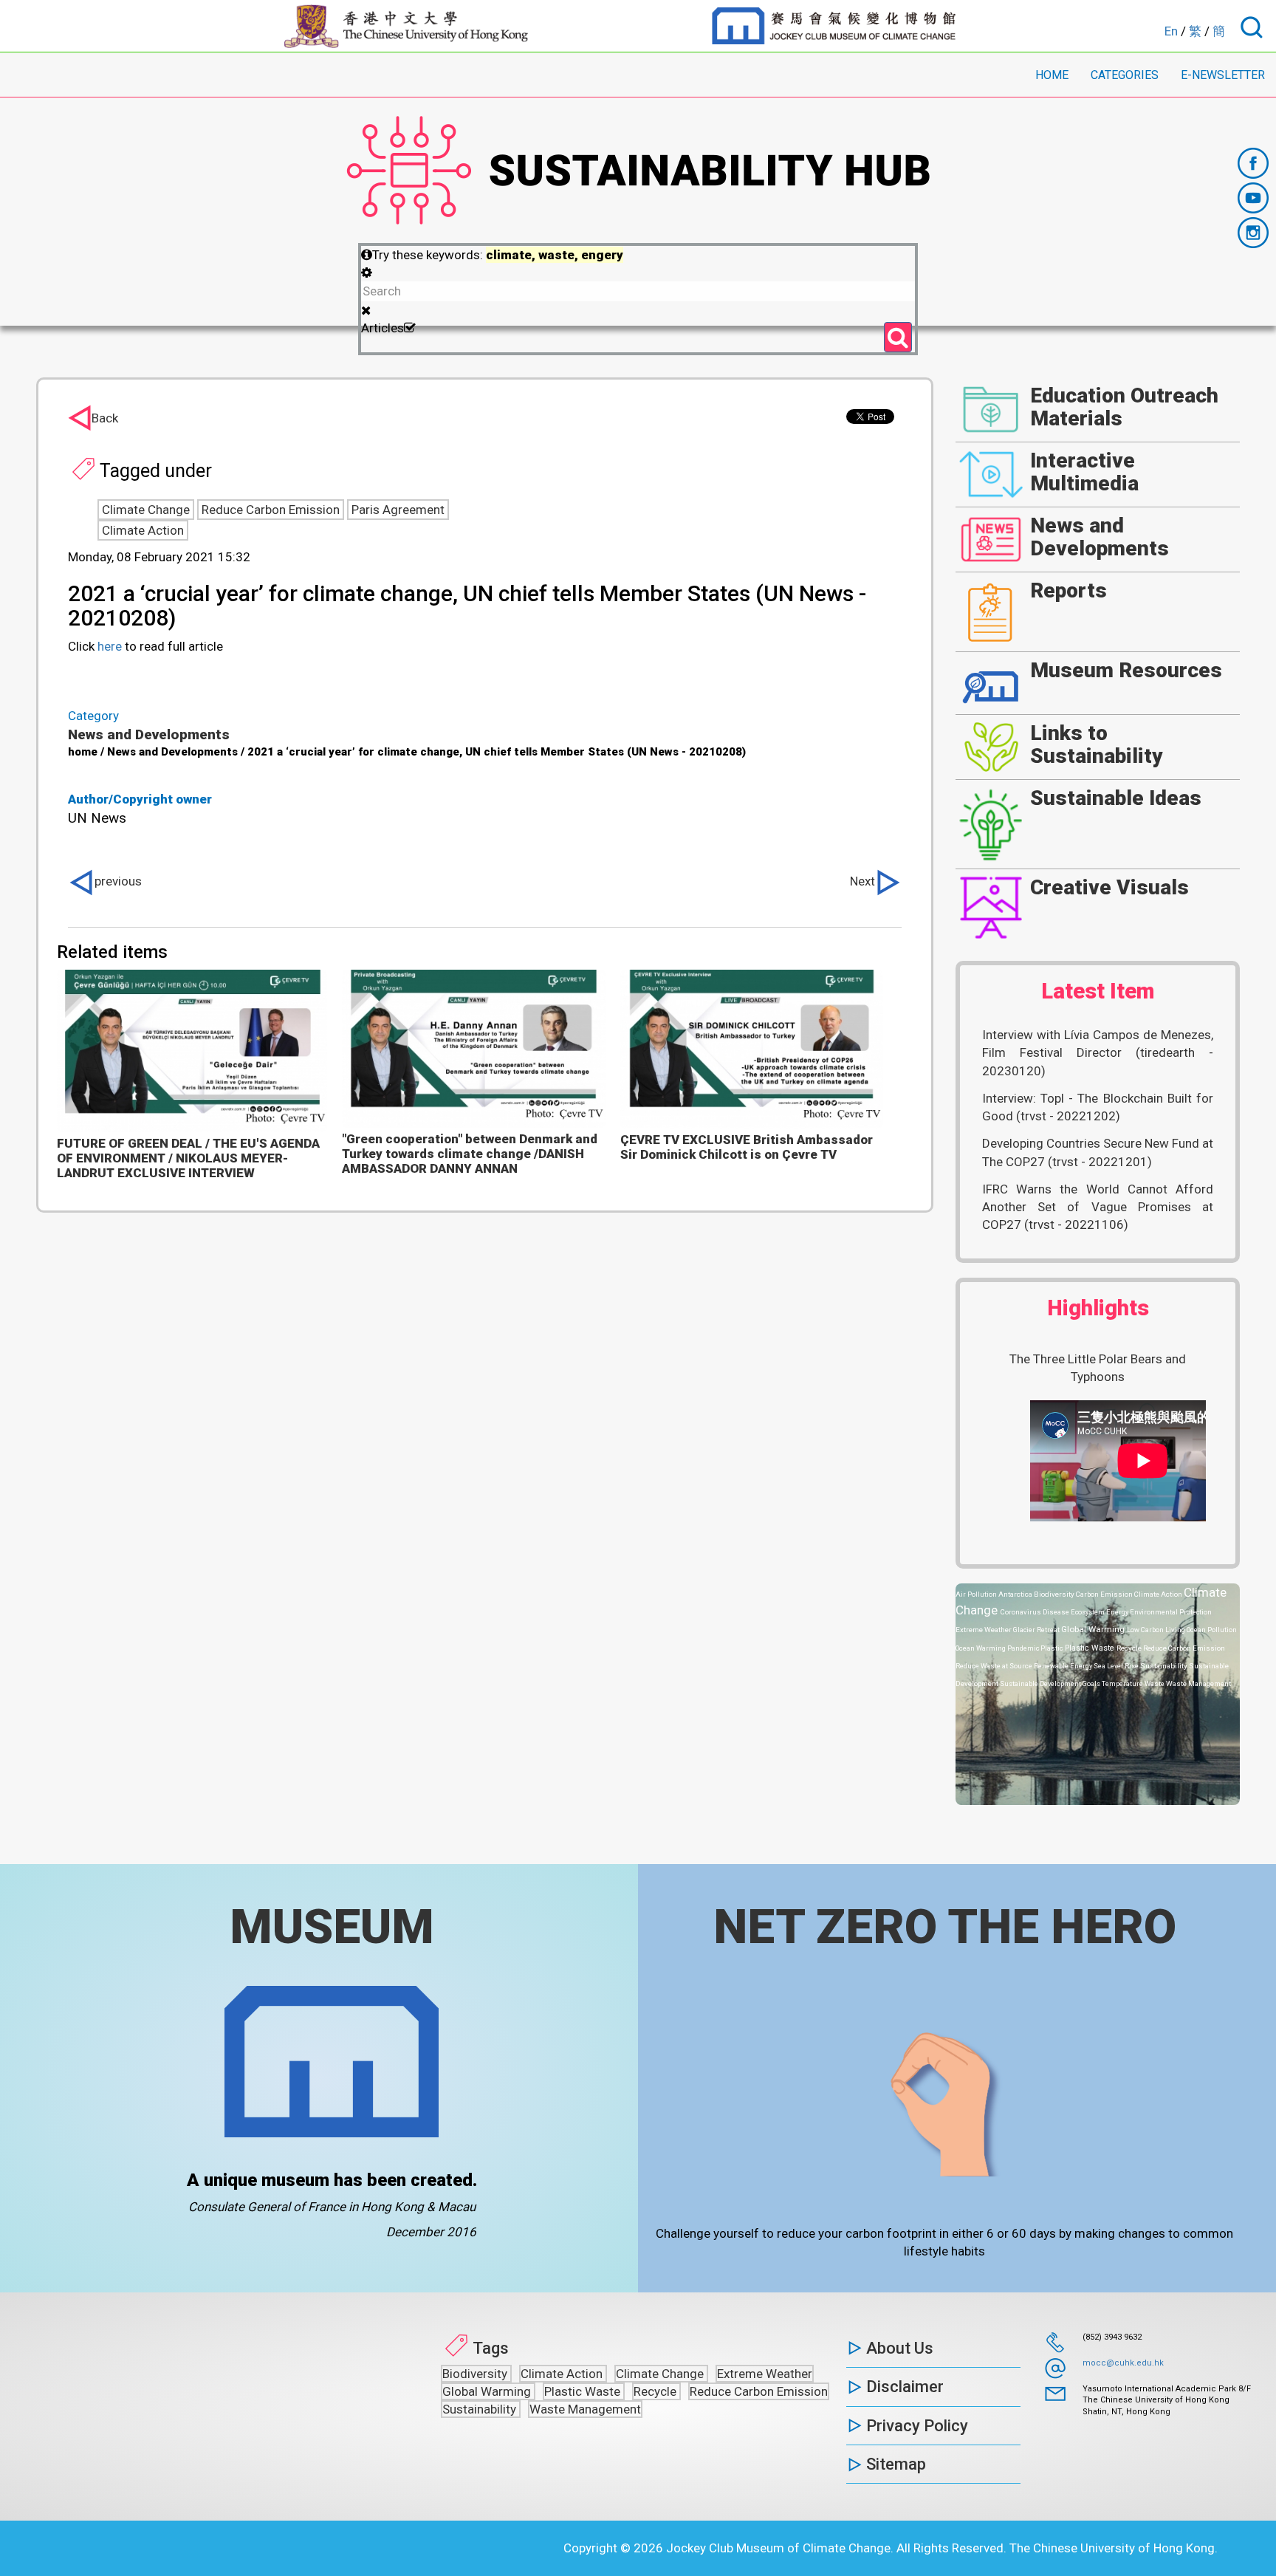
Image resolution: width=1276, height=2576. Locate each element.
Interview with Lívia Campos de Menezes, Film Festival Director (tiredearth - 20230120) (1098, 1053)
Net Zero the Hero (945, 1927)
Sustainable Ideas (1116, 798)
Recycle (1130, 1648)
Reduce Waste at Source (995, 1666)
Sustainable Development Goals (1051, 1683)
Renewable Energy (1064, 1666)
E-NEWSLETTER (1223, 75)
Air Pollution (977, 1594)
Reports (1069, 590)
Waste (1155, 1683)
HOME (1052, 75)
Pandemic (1024, 1648)
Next (862, 881)
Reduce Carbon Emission (271, 510)
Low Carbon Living (1157, 1630)
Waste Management (1198, 1683)
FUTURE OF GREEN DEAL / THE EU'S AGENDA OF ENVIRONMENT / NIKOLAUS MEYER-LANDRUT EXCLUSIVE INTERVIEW (188, 1158)
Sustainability (1164, 1666)
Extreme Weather (984, 1630)
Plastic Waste (1091, 1648)
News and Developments (149, 734)
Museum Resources (1126, 670)
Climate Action (143, 530)
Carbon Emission (1105, 1594)
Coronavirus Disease (1036, 1612)
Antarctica (1016, 1594)
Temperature (1123, 1683)
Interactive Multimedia (1084, 472)
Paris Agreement (398, 510)
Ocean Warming (981, 1648)
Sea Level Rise (1117, 1666)
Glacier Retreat (1037, 1630)
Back (105, 418)
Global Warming (1094, 1629)
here (110, 646)
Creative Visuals (1109, 887)
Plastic (1053, 1648)
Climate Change (146, 510)
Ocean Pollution (1212, 1630)
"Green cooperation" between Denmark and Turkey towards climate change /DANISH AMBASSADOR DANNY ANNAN (470, 1154)
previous (118, 881)
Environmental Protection (1171, 1612)
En (1171, 31)
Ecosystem (1088, 1612)
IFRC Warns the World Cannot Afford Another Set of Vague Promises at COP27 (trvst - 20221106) (1098, 1207)
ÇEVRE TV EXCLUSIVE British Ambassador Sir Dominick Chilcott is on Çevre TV (747, 1147)
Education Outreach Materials (1124, 407)
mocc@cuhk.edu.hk (1123, 2363)
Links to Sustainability (1097, 744)
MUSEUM (332, 1927)
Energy (1118, 1612)
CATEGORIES (1125, 75)
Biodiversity (1055, 1594)
